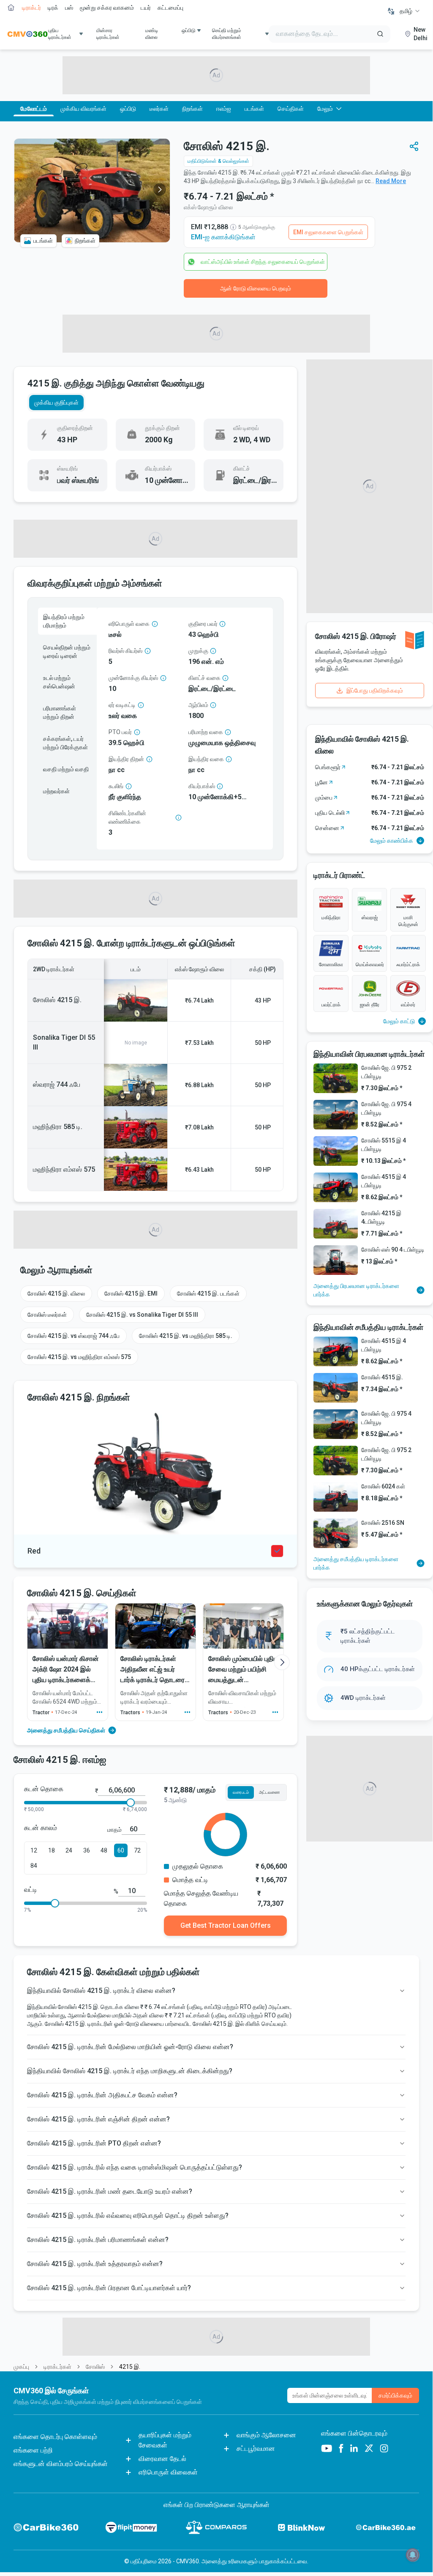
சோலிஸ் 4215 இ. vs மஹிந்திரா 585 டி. (186, 1336)
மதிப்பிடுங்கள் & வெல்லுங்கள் (218, 161)
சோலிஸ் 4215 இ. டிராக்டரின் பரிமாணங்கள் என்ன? (98, 2240)
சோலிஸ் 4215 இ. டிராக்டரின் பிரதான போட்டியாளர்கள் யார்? (109, 2288)
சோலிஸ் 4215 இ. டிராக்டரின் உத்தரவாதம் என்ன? (95, 2264)
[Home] (27, 34)
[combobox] (410, 11)
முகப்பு (21, 2367)
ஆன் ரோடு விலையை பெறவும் (256, 288)
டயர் (146, 8)
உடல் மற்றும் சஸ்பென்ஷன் (59, 682)
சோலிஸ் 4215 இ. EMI (131, 1293)
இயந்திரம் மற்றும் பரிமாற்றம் (64, 621)
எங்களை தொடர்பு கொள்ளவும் (55, 2437)
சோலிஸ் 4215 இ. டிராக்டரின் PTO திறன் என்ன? (94, 2143)
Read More (391, 181)
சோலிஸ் (95, 2367)
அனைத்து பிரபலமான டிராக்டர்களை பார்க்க (356, 1290)
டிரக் (53, 8)
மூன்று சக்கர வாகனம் (107, 8)
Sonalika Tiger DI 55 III (64, 1042)
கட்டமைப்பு (170, 8)
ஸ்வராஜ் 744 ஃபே (57, 1084)
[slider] (131, 1803)
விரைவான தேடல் (162, 2459)
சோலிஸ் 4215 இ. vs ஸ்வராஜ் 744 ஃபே (74, 1336)
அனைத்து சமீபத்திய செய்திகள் (66, 1730)
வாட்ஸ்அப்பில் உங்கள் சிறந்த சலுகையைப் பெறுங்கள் (263, 262)
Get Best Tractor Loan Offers (226, 1925)
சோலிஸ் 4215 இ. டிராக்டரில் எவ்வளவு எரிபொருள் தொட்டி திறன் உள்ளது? (128, 2216)
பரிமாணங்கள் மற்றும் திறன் (60, 713)
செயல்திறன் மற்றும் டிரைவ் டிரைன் (67, 652)
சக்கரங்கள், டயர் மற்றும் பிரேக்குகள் (65, 743)
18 (52, 1850)
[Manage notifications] (413, 2555)
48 (104, 1850)
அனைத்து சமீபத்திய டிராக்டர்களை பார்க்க (356, 1563)
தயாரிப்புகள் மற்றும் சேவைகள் (165, 2440)
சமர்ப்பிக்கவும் (395, 2395)
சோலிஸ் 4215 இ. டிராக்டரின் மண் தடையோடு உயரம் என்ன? (110, 2191)
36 (87, 1850)
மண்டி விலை (152, 34)
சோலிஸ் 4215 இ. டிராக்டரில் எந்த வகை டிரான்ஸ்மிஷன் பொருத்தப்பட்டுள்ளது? (135, 2167)
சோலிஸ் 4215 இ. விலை (56, 1293)
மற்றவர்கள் (56, 791)
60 (121, 1850)
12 (34, 1850)
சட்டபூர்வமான (256, 2449)
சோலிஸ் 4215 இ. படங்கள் (208, 1293)
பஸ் (69, 8)
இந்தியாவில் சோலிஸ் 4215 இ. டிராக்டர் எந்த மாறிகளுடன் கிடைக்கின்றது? (130, 2071)
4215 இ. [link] (130, 2367)
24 (69, 1850)
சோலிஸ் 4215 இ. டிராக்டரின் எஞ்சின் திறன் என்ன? (98, 2119)
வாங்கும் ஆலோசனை (266, 2435)
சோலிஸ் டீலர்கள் (47, 1315)
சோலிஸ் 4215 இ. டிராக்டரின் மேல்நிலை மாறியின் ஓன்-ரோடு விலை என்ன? (130, 2047)
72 (137, 1850)
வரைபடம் (241, 1792)
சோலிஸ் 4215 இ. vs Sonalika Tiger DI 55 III (142, 1315)
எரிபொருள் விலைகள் (168, 2472)
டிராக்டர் (31, 8)
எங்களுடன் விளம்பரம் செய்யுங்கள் (61, 2464)
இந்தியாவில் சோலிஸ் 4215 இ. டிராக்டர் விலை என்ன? (101, 1991)
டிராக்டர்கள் (57, 2367)
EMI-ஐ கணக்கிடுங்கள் (223, 237)
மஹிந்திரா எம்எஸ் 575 (64, 1169)
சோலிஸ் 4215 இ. (57, 1000)
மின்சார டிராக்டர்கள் (108, 34)
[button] (414, 146)
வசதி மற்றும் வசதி (66, 769)
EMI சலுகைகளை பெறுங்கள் (328, 232)
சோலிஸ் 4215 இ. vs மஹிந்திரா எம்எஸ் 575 (79, 1357)
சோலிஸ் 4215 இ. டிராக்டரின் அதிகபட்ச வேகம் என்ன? (102, 2095)
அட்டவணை (269, 1792)
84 (34, 1866)
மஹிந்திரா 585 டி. (58, 1127)
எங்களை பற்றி (33, 2450)
